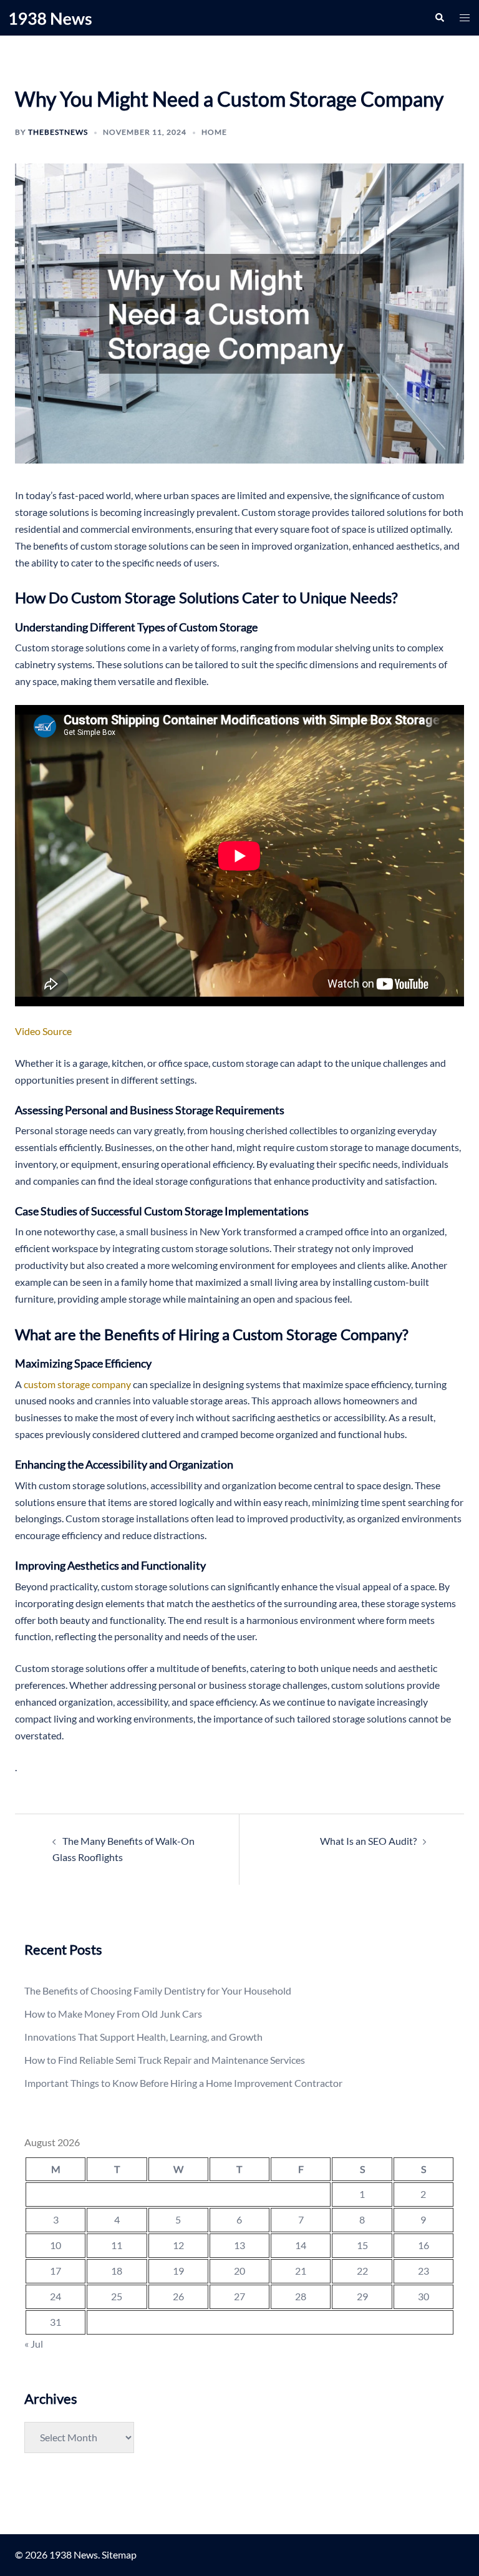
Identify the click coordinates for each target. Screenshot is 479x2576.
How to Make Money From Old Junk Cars (113, 2014)
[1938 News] (51, 17)
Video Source (43, 1031)
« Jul (34, 2344)
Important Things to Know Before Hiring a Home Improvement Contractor (183, 2083)
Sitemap (119, 2554)
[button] (439, 17)
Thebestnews (58, 132)
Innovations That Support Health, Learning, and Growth (143, 2037)
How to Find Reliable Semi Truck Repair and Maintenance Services (165, 2060)
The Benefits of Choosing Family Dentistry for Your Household (158, 1990)
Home (214, 132)
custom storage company (77, 1384)
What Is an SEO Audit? (368, 1841)
